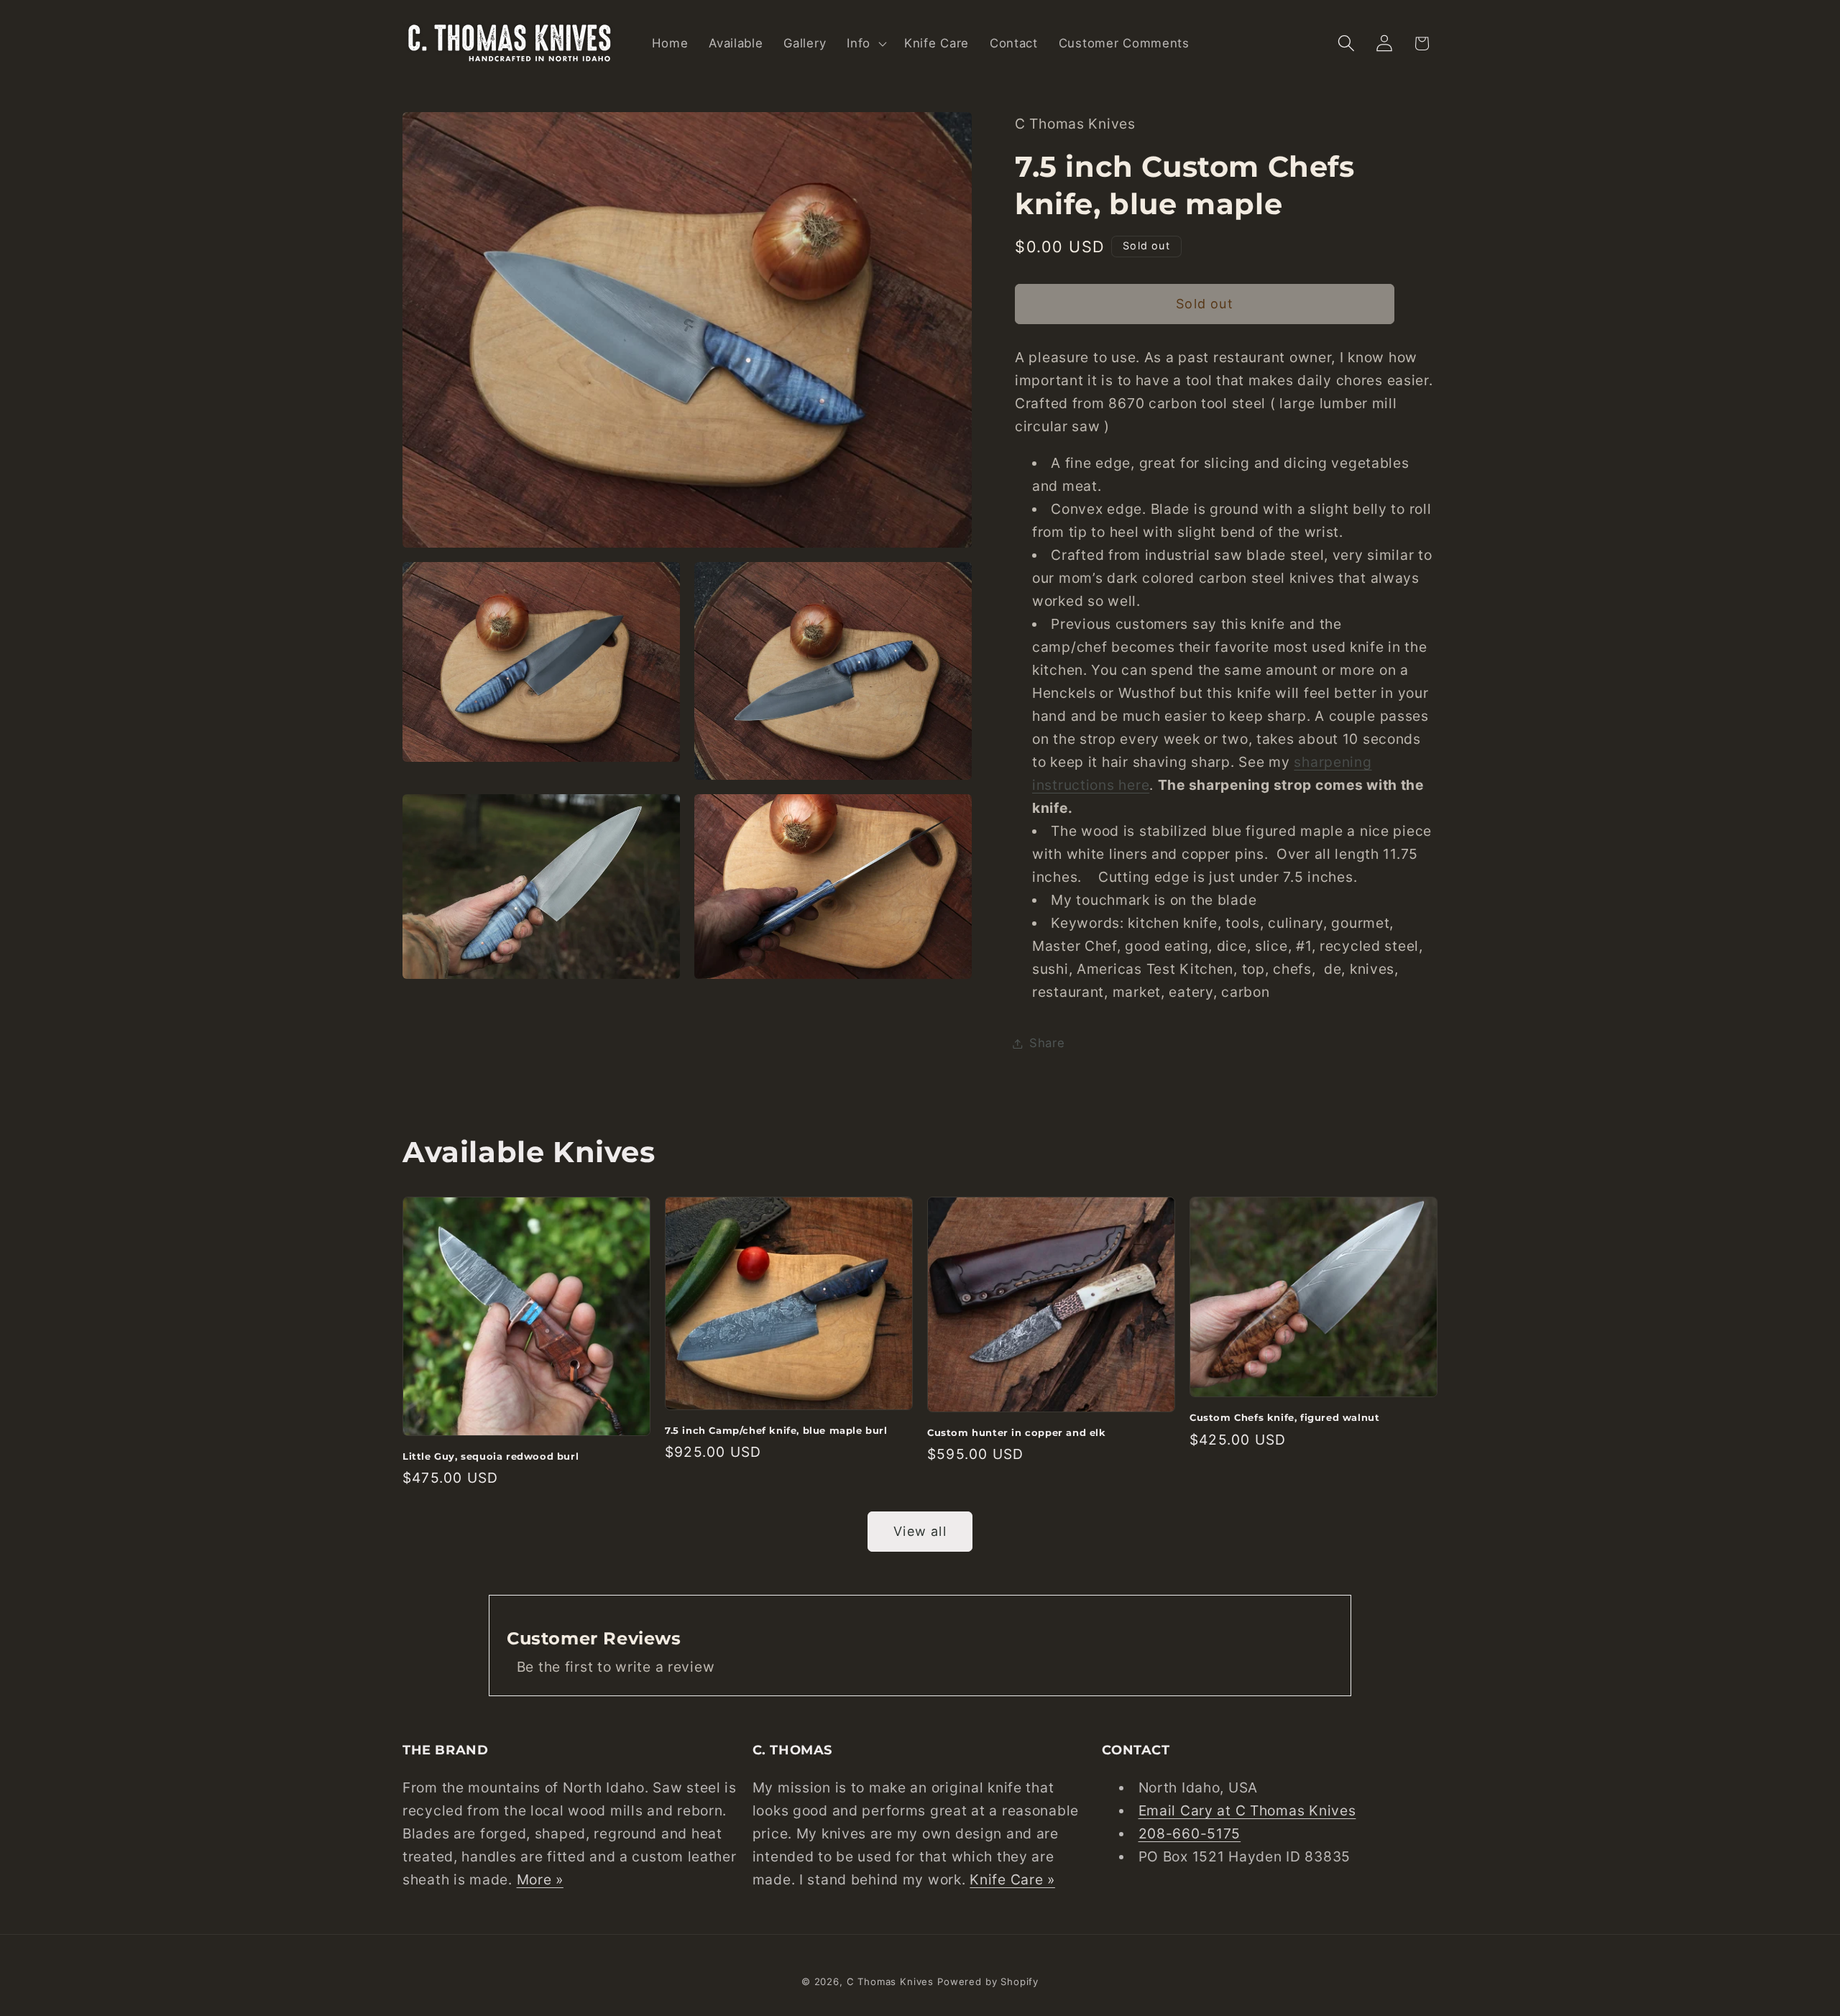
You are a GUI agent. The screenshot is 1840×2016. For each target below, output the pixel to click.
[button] (865, 43)
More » (540, 1879)
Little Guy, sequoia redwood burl (491, 1456)
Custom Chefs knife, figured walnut (1284, 1417)
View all (920, 1531)
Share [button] (1047, 1043)
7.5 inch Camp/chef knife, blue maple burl (776, 1430)
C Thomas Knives (891, 1982)
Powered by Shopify (988, 1982)
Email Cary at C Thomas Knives (1247, 1810)
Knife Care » (1012, 1879)
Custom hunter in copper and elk (1017, 1432)
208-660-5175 (1190, 1833)
